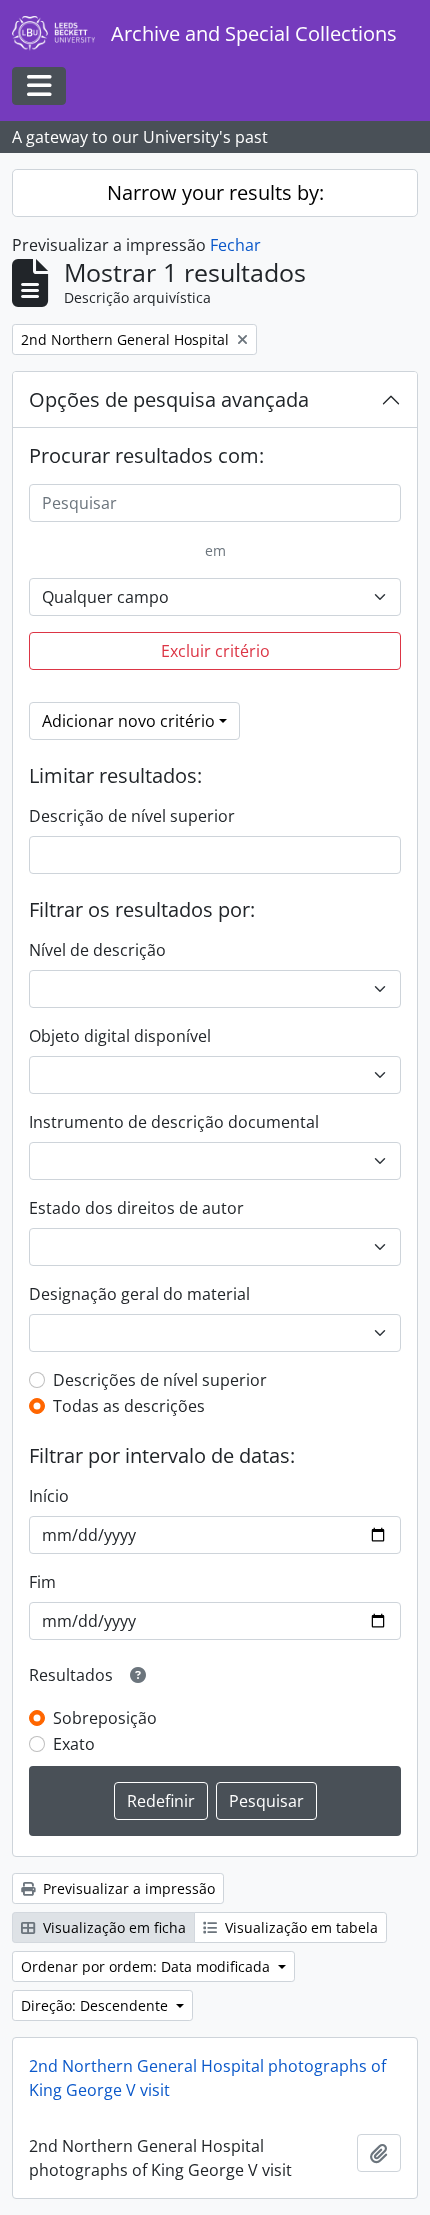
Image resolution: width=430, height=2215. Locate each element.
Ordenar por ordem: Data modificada (147, 1966)
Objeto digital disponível (120, 1036)
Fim (42, 1582)
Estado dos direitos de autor (136, 1208)
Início (49, 1496)
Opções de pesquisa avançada (169, 399)
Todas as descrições (129, 1406)
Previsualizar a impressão (127, 1888)
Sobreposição (105, 1718)
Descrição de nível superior (132, 816)
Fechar (235, 245)
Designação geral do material (139, 1294)
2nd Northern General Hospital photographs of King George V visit (207, 2078)
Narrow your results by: (215, 192)
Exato (74, 1744)
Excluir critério (215, 651)
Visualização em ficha (112, 1927)
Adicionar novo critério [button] (128, 721)
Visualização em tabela (299, 1927)
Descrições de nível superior (160, 1380)
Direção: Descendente (96, 2005)
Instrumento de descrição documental (174, 1122)
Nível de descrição (97, 950)
